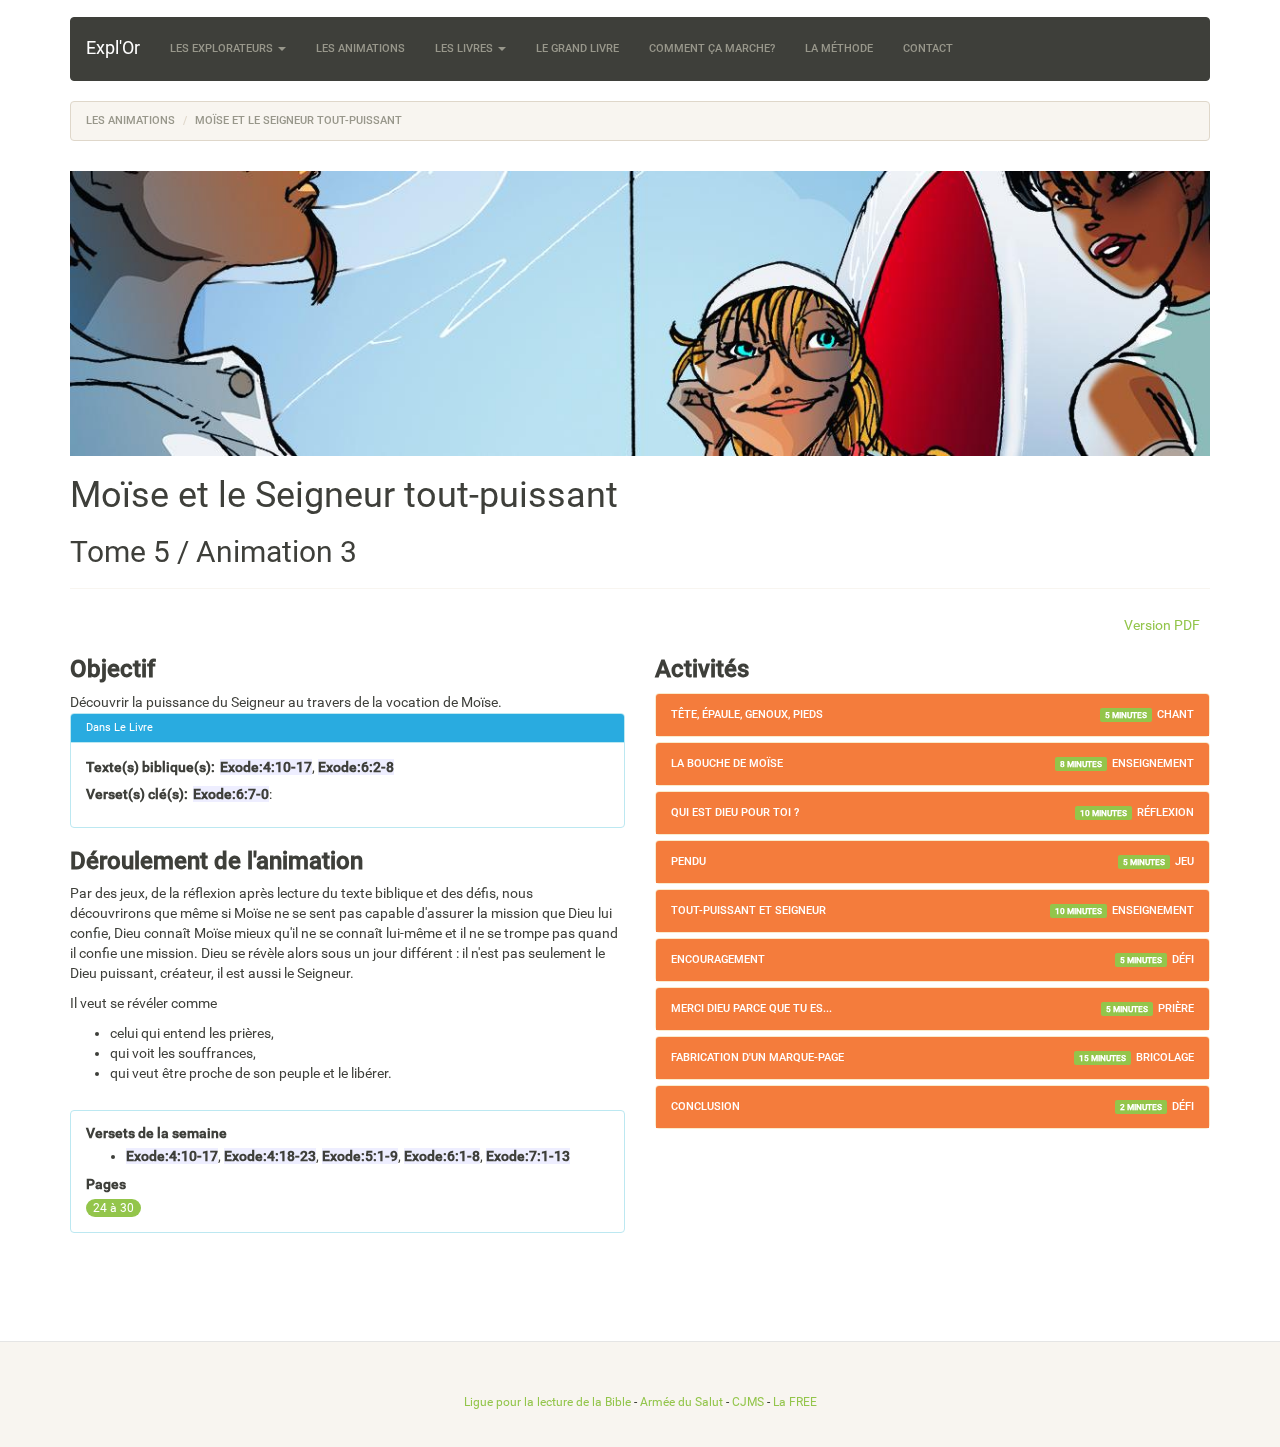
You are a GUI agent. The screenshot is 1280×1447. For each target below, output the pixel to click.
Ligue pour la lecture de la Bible (547, 1402)
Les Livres (465, 48)
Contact (928, 48)
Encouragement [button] (718, 959)
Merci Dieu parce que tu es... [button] (751, 1008)
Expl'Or (113, 47)
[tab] (932, 715)
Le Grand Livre (577, 48)
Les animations (360, 48)
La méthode (839, 48)
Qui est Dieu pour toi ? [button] (735, 812)
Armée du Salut (681, 1402)
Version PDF (1162, 625)
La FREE (795, 1402)
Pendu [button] (688, 861)
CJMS (748, 1402)
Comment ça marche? (712, 48)
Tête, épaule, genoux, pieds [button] (747, 714)
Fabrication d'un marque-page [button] (757, 1057)
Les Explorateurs (223, 48)
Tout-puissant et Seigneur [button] (748, 910)
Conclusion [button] (705, 1106)
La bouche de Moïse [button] (727, 763)
